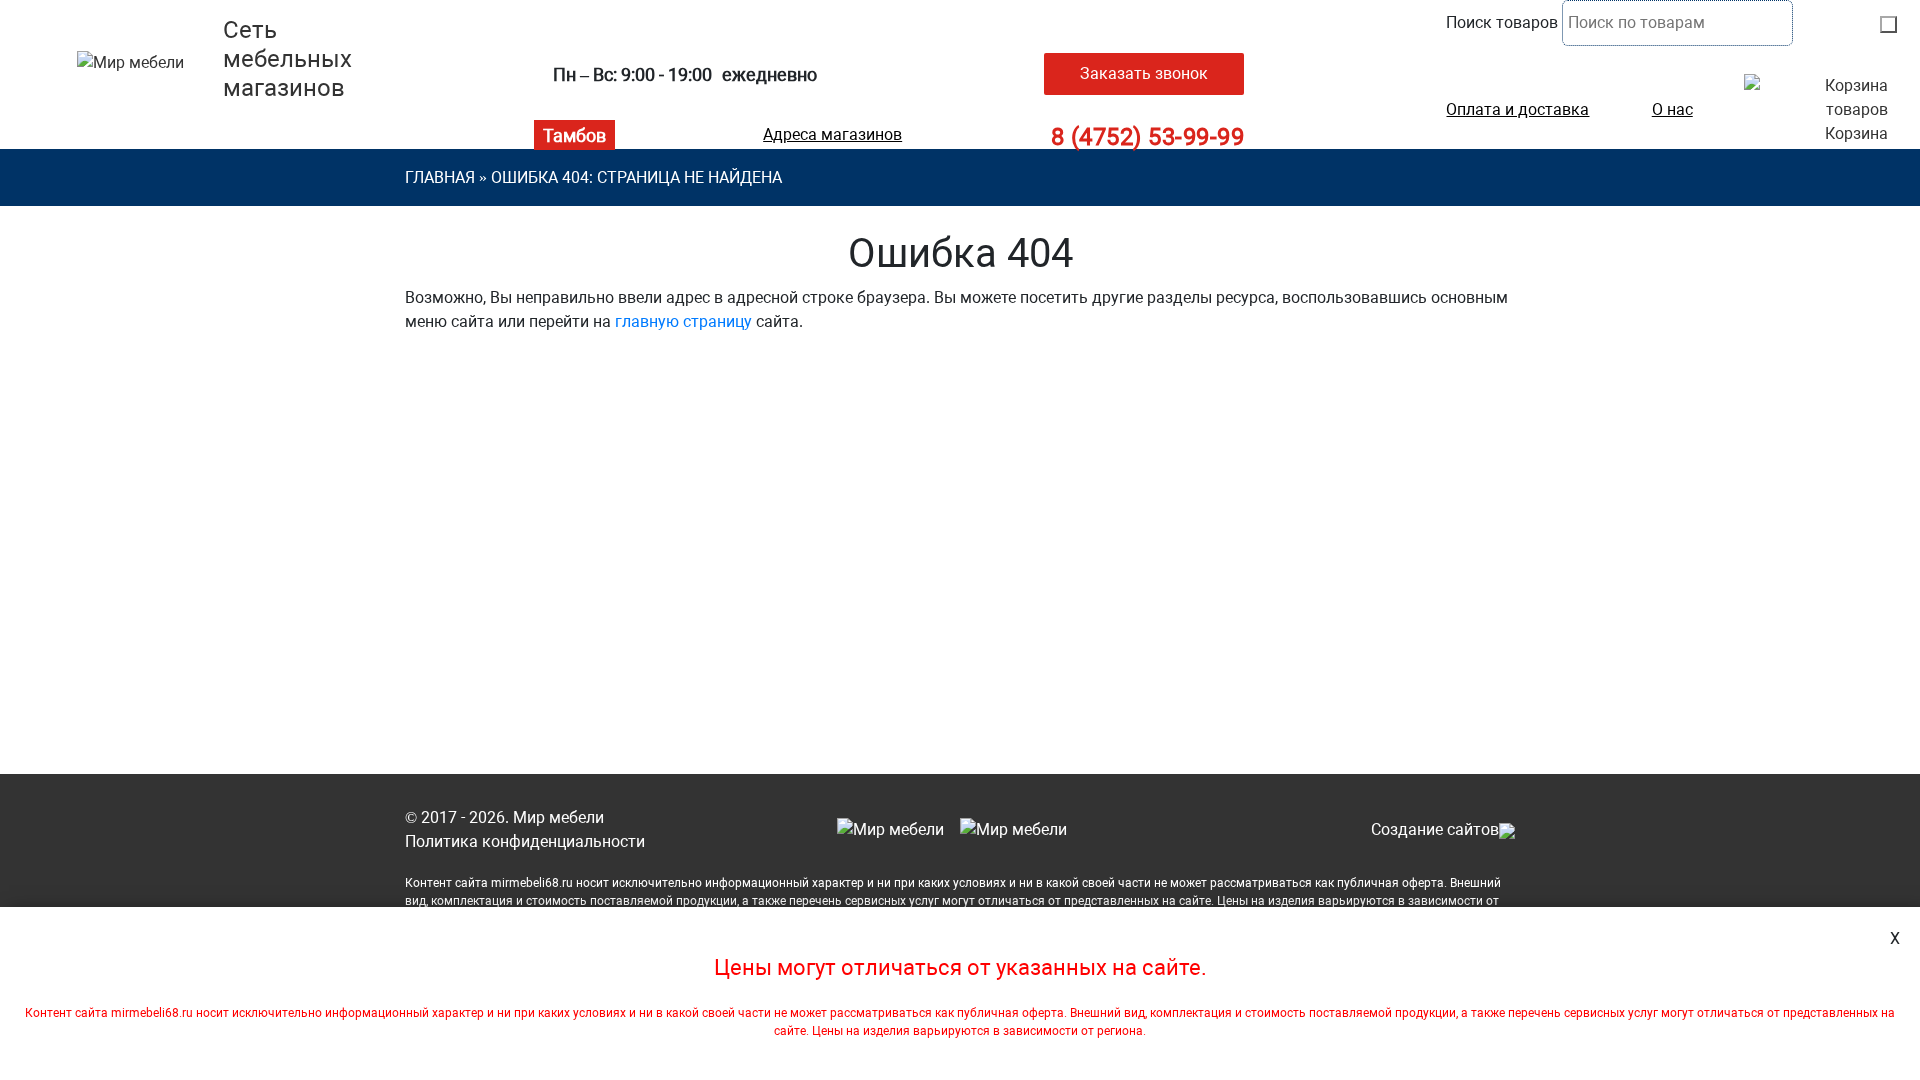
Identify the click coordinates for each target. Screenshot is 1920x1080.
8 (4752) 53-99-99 (1148, 137)
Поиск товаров (1502, 22)
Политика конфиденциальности (525, 841)
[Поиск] (1888, 24)
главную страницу (683, 321)
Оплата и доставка (1517, 110)
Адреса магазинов (832, 135)
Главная (440, 177)
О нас (1672, 110)
